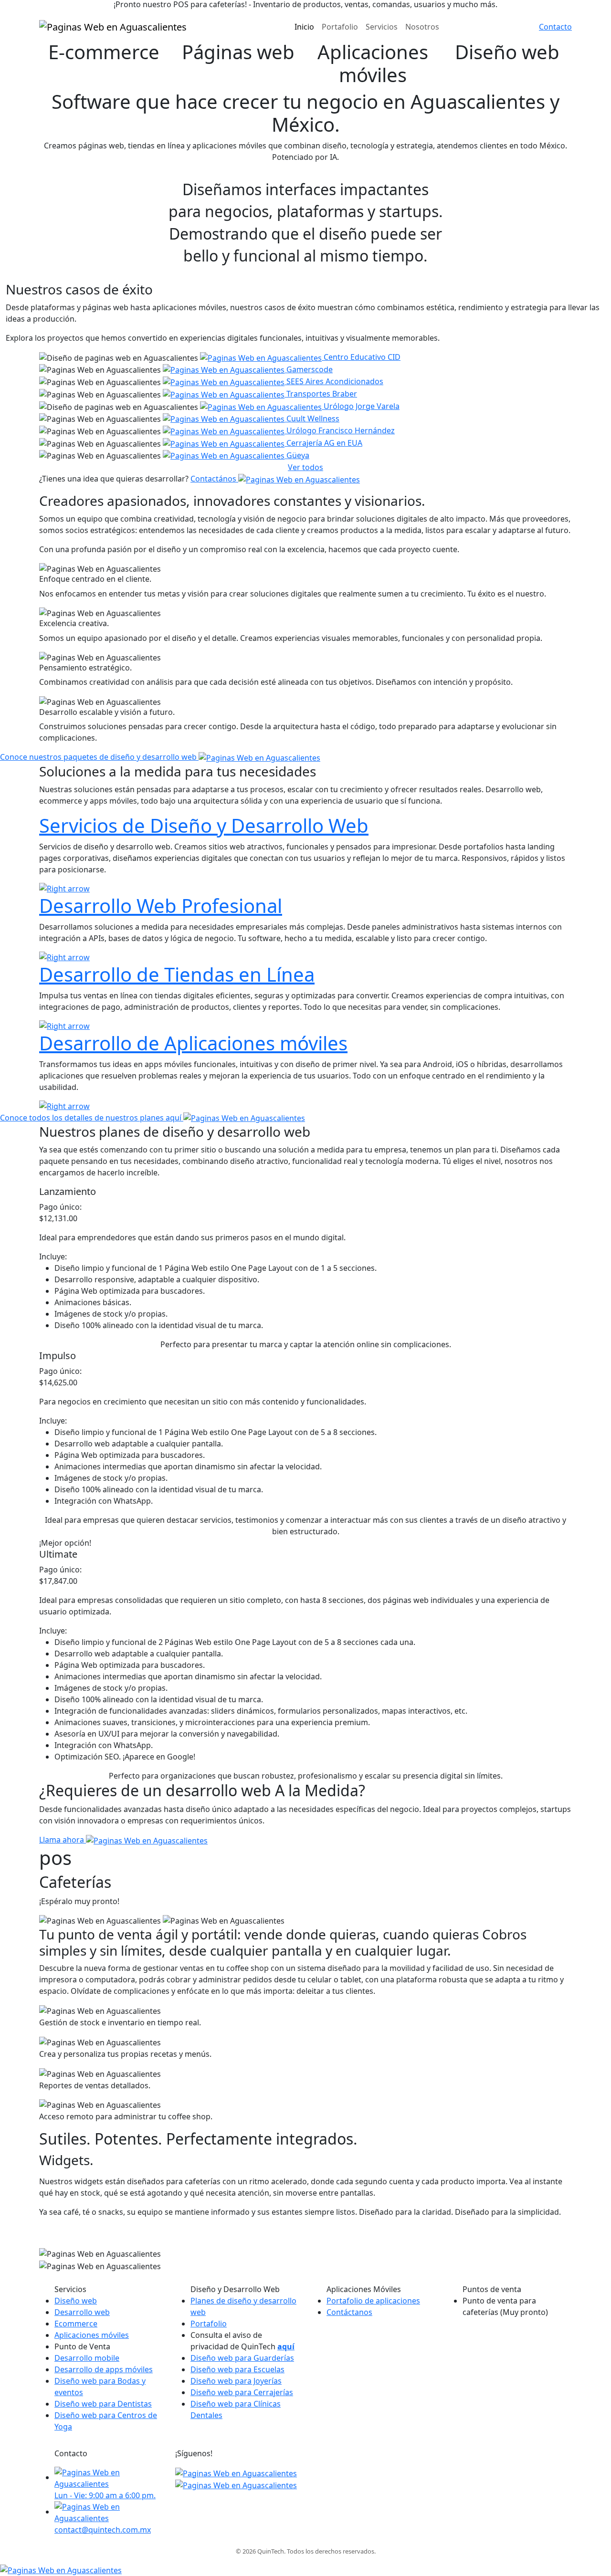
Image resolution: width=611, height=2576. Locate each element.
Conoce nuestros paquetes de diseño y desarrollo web (99, 757)
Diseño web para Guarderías (242, 2358)
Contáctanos (349, 2312)
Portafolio (209, 2324)
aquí (286, 2346)
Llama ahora (63, 1840)
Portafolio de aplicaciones (373, 2301)
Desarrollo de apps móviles (104, 2369)
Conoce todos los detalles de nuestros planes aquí (92, 1118)
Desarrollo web (82, 2312)
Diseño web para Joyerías (236, 2381)
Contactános (214, 479)
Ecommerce (76, 2324)
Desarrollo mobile (87, 2358)
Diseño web (76, 2301)
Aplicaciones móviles (92, 2335)
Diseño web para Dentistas (103, 2404)
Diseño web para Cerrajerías (242, 2392)
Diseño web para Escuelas (237, 2369)
